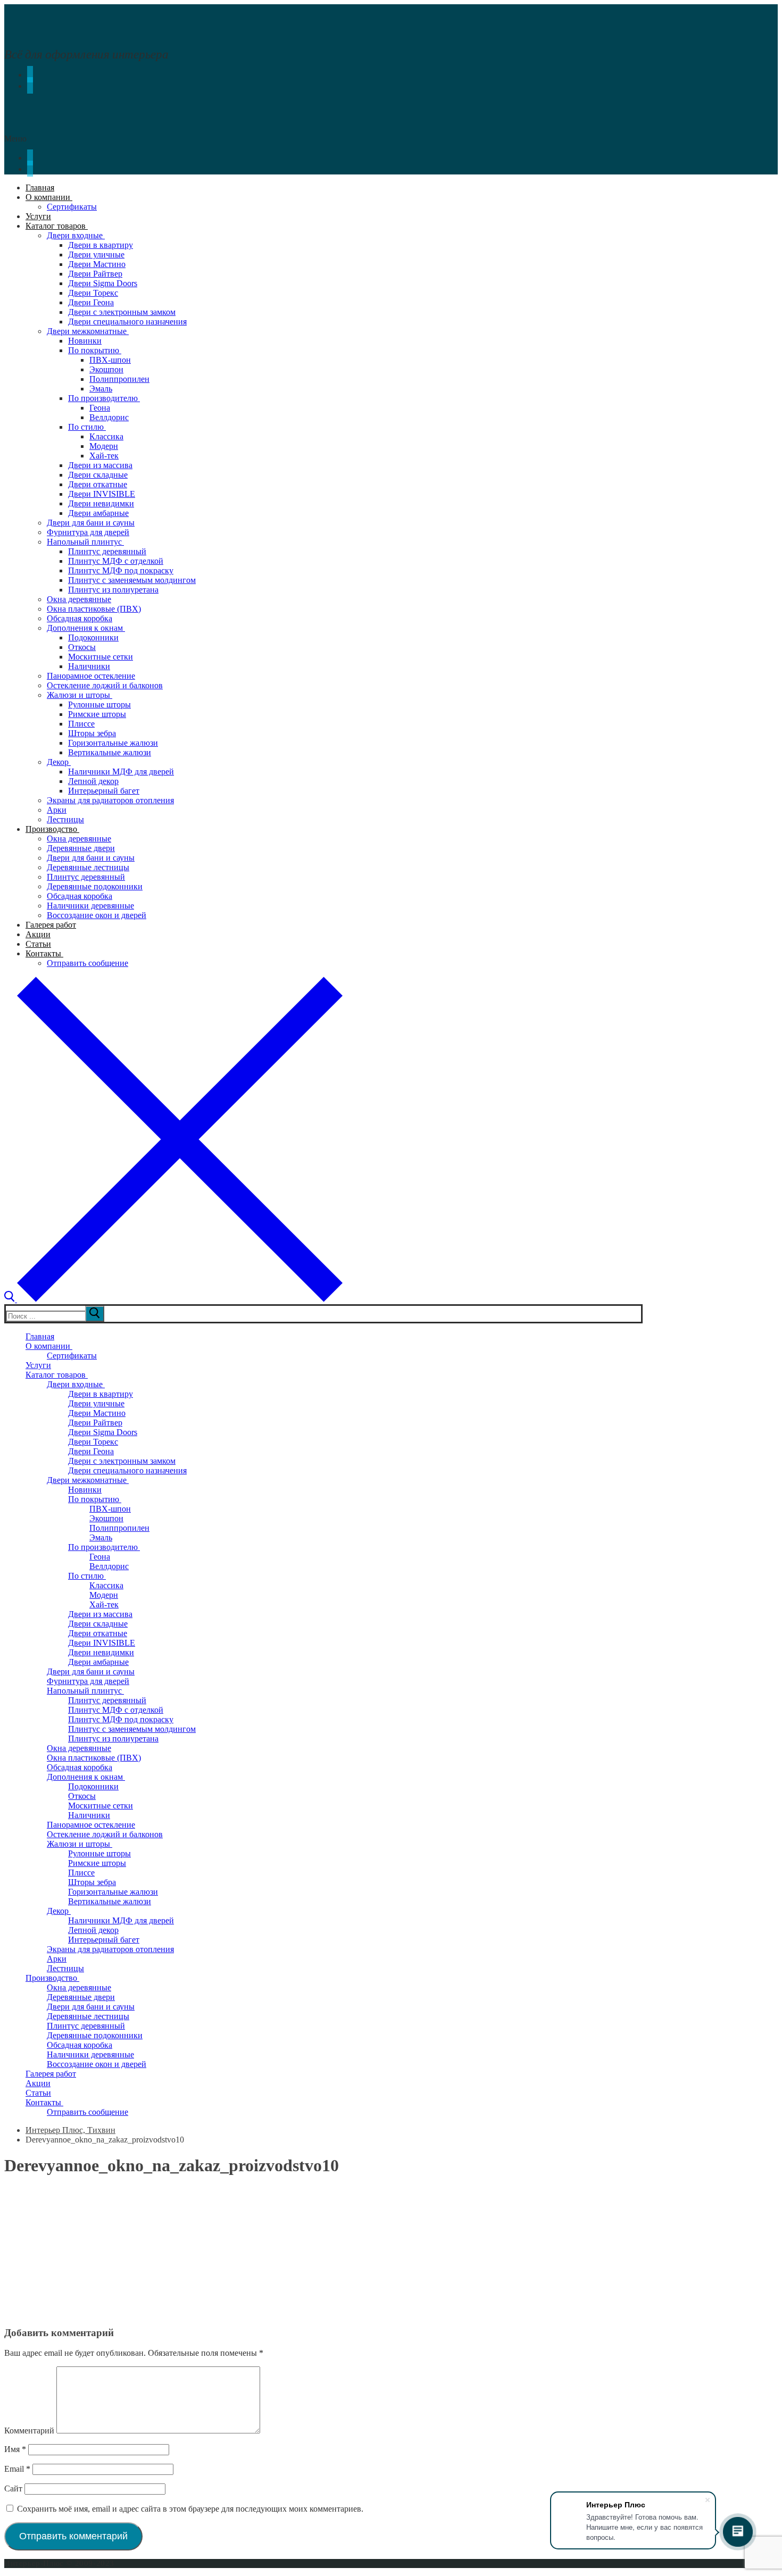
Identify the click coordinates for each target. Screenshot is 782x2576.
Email (17, 2469)
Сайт (13, 2489)
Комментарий (29, 2431)
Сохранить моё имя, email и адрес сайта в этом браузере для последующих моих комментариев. (190, 2509)
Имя (15, 2449)
